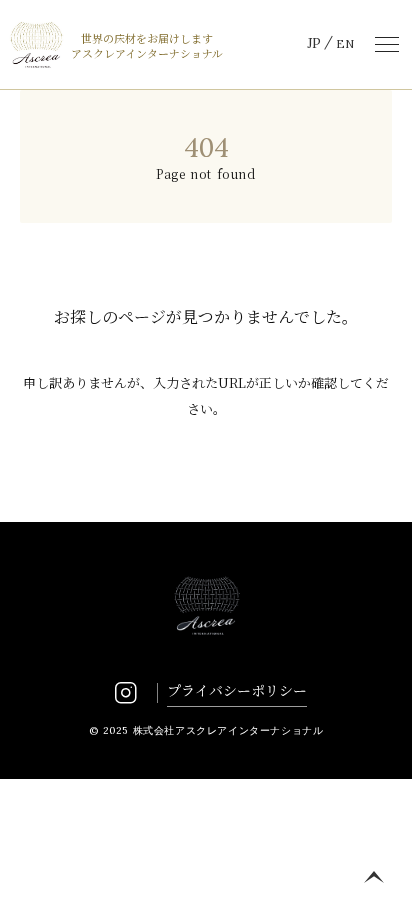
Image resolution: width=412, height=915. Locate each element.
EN (345, 43)
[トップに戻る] (374, 877)
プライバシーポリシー (237, 690)
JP (314, 43)
